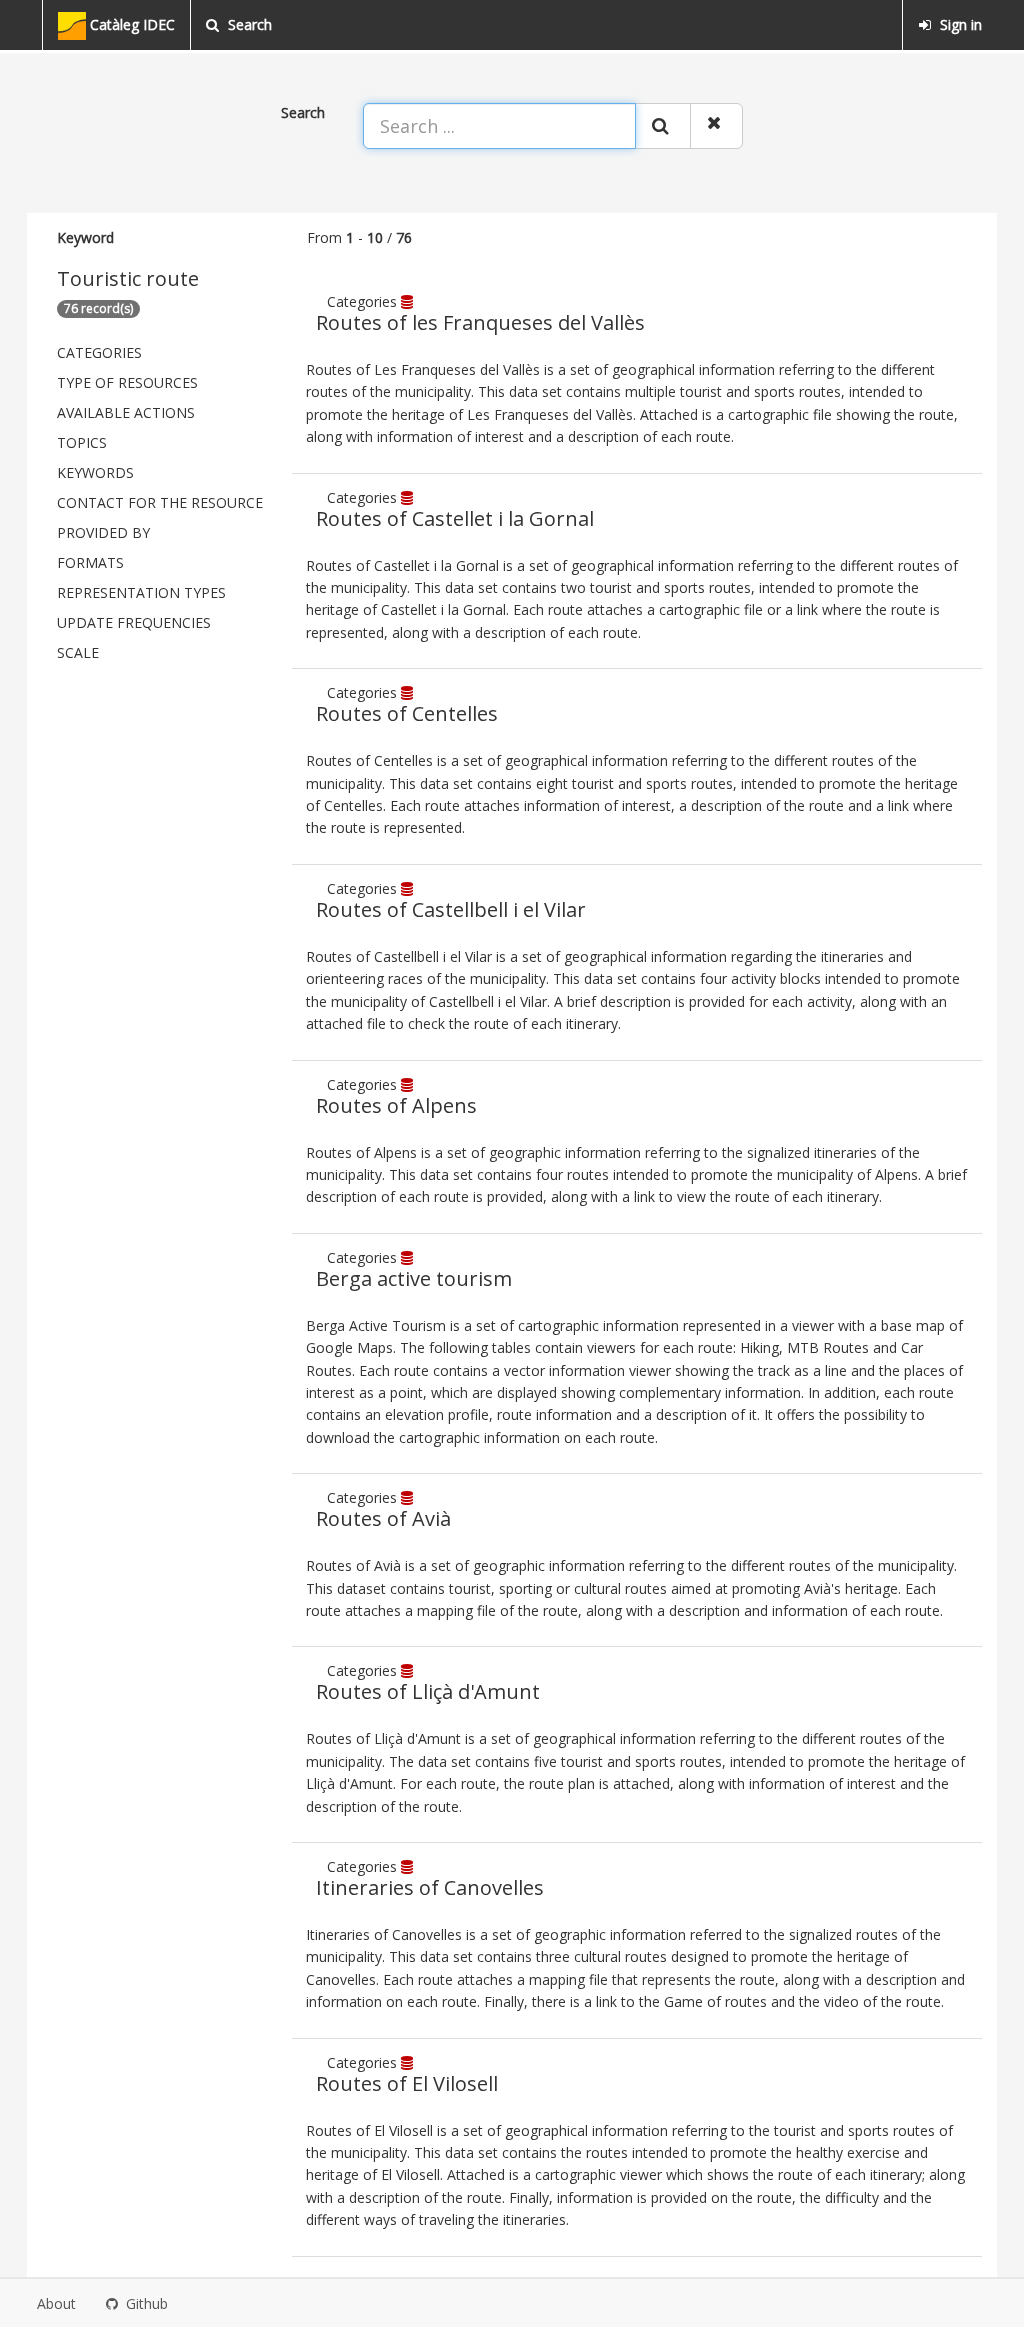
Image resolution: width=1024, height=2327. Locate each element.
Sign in (959, 24)
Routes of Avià (383, 1518)
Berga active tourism (414, 1278)
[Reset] (716, 126)
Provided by (103, 532)
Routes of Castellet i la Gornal (455, 518)
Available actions (126, 412)
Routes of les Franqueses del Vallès (480, 322)
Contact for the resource (160, 502)
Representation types (141, 592)
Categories (99, 352)
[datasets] (409, 301)
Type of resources (127, 382)
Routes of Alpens (396, 1105)
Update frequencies (134, 622)
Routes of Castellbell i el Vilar (451, 909)
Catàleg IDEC (130, 24)
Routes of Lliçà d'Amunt (428, 1691)
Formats (90, 562)
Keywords (95, 472)
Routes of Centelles (407, 713)
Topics (82, 442)
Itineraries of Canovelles (430, 1887)
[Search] (663, 126)
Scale (78, 652)
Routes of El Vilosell (407, 2083)
